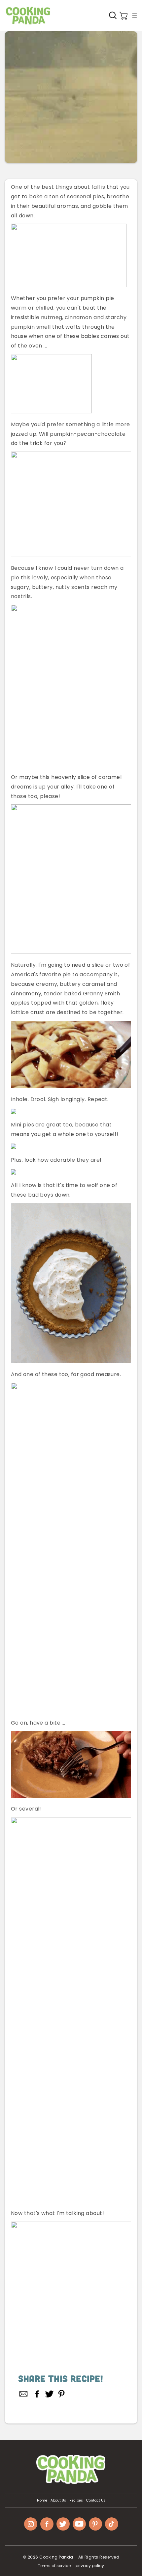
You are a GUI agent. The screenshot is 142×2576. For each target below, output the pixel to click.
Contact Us (96, 2501)
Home (42, 2501)
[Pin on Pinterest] (62, 2394)
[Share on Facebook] (37, 2394)
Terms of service (54, 2566)
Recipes (76, 2501)
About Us (58, 2501)
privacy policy (90, 2566)
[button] (134, 15)
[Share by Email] (24, 2394)
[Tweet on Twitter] (49, 2394)
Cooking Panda (56, 2557)
